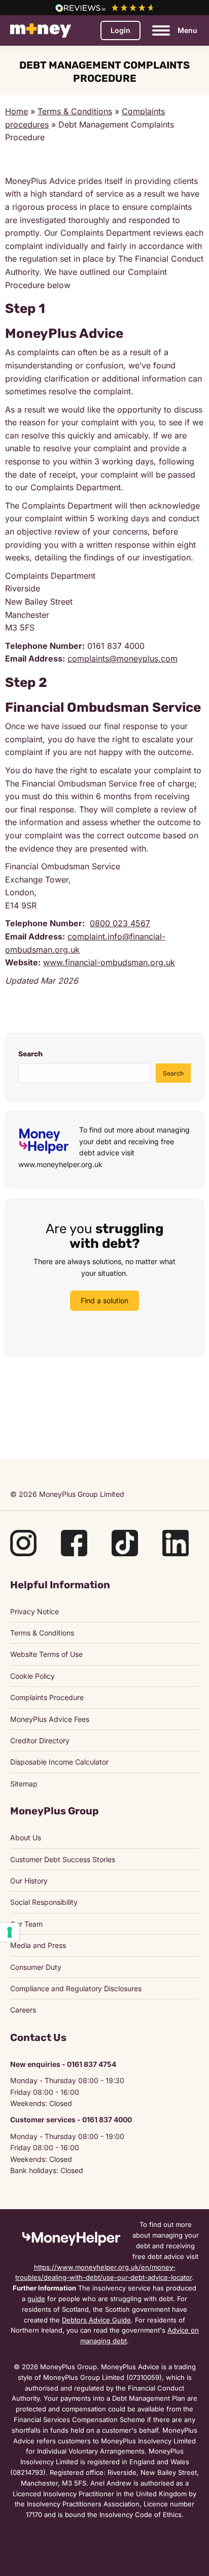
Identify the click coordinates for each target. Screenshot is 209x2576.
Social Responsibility (44, 1902)
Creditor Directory (40, 1740)
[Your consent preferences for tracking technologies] (10, 1932)
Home (16, 111)
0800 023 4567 (120, 923)
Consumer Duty (36, 1967)
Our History (29, 1881)
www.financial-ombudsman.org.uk (109, 962)
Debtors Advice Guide (96, 2320)
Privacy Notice (34, 1611)
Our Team (26, 1924)
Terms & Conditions (75, 111)
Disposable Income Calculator (59, 1762)
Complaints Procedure (47, 1697)
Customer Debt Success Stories (63, 1859)
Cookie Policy (32, 1676)
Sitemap (24, 1784)
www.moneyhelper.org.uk (60, 1164)
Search (30, 1054)
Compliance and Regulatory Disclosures (76, 1988)
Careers (23, 2010)
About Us (26, 1837)
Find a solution (104, 1300)
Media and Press (38, 1945)
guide (36, 2299)
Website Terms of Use (46, 1654)
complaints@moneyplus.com (123, 658)
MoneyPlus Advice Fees (50, 1719)
